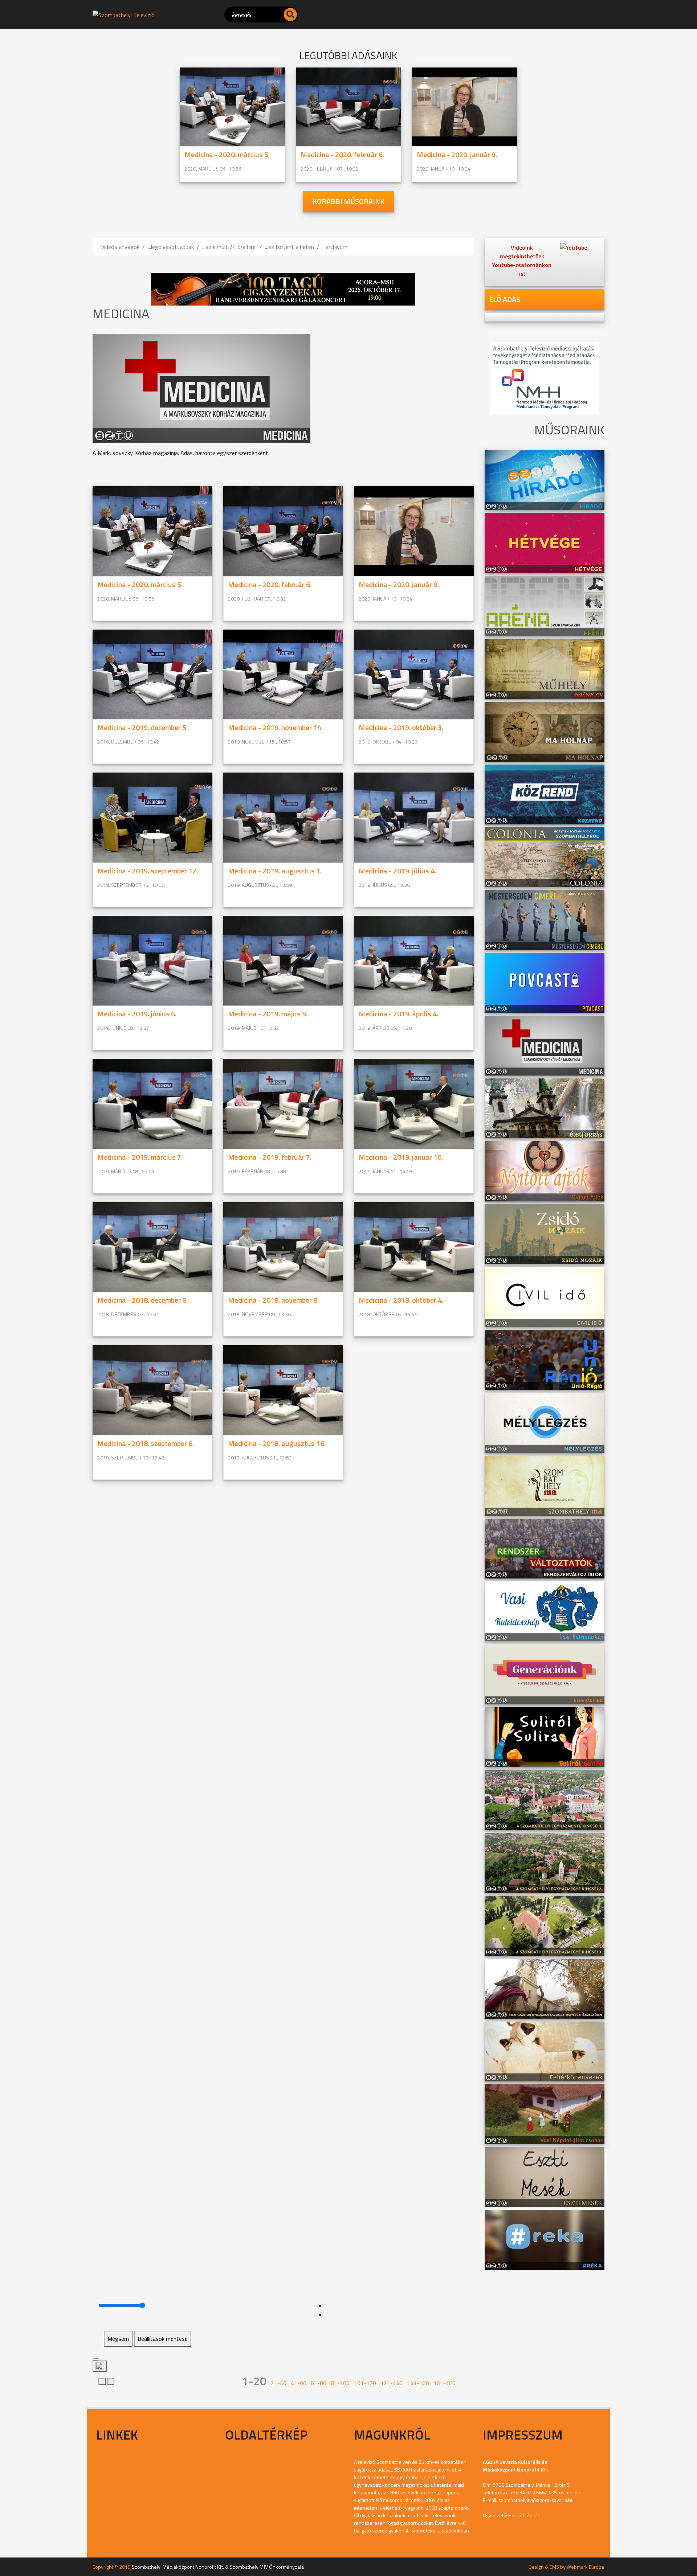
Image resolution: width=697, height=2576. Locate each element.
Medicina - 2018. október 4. (401, 1300)
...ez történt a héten (290, 247)
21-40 (279, 2383)
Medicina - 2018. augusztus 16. (277, 1443)
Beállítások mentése (163, 2339)
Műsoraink (692, 2574)
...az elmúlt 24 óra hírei (229, 247)
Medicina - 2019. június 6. (137, 1014)
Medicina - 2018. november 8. (273, 1300)
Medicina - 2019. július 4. (397, 871)
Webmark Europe (586, 2567)
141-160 (418, 2383)
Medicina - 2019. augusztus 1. (275, 871)
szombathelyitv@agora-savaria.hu (536, 2500)
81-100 (340, 2383)
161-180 (445, 2383)
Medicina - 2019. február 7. (270, 1157)
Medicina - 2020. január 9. (457, 154)
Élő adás (505, 299)
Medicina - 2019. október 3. (401, 727)
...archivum (335, 247)
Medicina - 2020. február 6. (342, 154)
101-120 (365, 2383)
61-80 (319, 2383)
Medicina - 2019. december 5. (142, 727)
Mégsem (118, 2339)
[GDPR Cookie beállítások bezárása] (95, 2359)
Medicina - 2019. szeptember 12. (148, 871)
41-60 (299, 2383)
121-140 (392, 2383)
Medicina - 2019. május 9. (268, 1014)
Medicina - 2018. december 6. (142, 1300)
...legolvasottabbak (171, 247)
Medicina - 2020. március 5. (227, 154)
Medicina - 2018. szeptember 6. (146, 1443)
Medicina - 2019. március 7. (140, 1157)
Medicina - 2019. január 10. (401, 1157)
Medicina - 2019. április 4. (398, 1014)
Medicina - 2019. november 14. (275, 727)
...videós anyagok (119, 247)
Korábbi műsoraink (348, 201)
